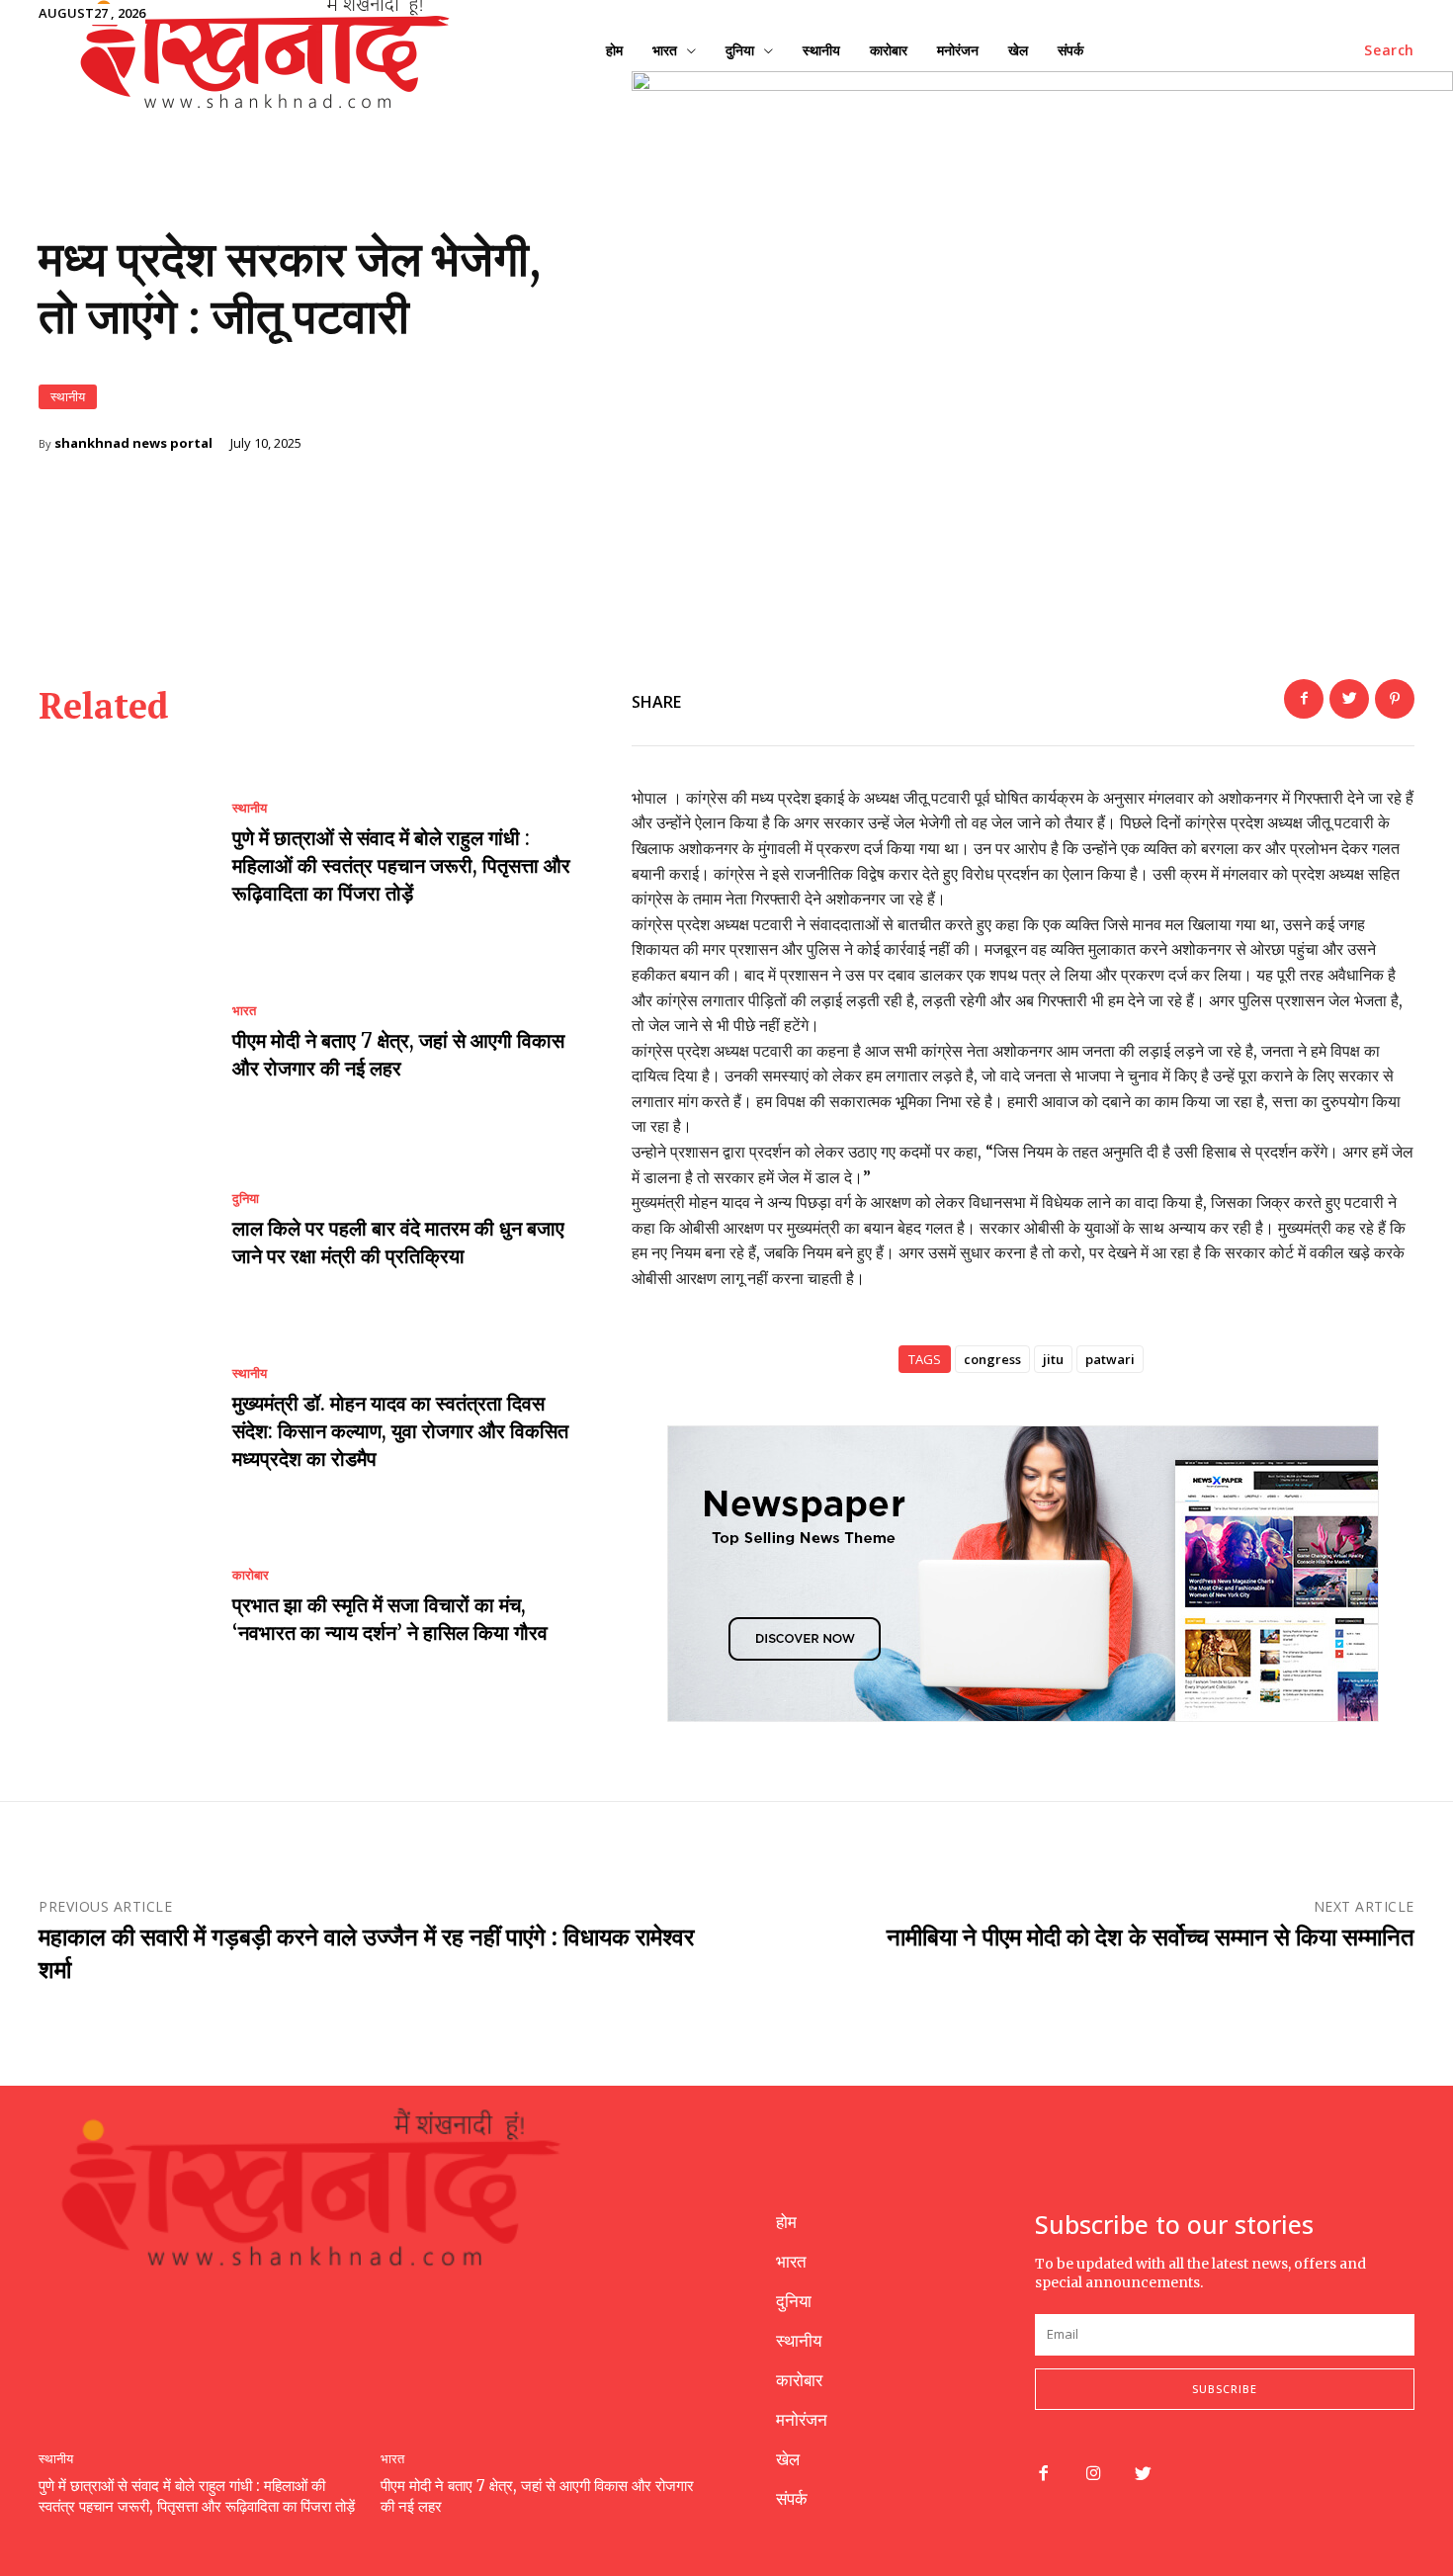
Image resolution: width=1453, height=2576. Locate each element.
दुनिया (246, 1199)
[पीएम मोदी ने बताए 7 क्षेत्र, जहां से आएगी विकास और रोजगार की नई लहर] (121, 1043)
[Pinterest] (1395, 699)
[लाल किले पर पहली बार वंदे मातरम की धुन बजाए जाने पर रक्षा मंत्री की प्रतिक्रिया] (121, 1232)
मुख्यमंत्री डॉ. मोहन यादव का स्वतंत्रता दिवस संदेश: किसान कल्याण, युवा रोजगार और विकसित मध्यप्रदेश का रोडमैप (400, 1431)
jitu (1053, 1359)
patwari (1110, 1359)
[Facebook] (1304, 699)
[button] (1389, 50)
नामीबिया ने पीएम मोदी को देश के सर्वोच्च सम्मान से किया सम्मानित (1151, 1937)
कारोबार (251, 1575)
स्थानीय (68, 396)
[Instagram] (1094, 2475)
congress (992, 1359)
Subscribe (1225, 2389)
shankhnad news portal (133, 443)
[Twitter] (1349, 699)
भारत (244, 1011)
